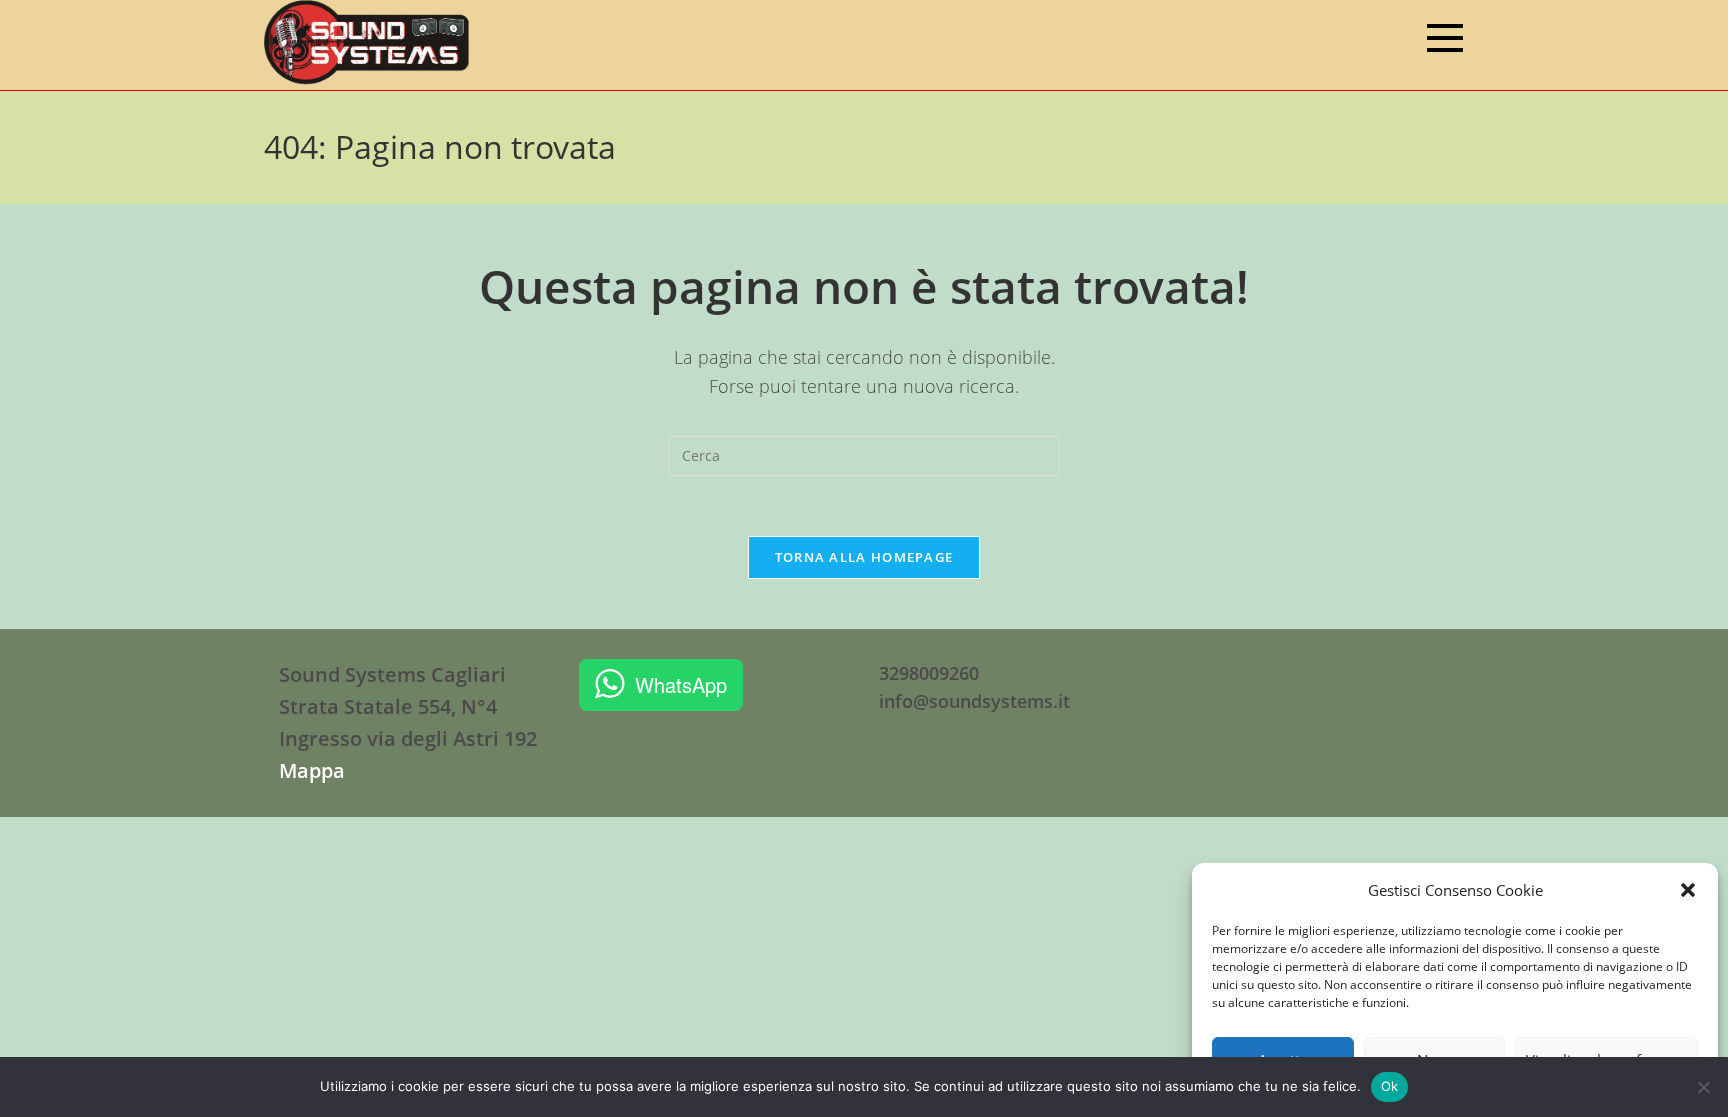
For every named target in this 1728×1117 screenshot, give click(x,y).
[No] (1703, 1087)
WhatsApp (681, 684)
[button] (1688, 890)
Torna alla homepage (864, 557)
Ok (1390, 1086)
